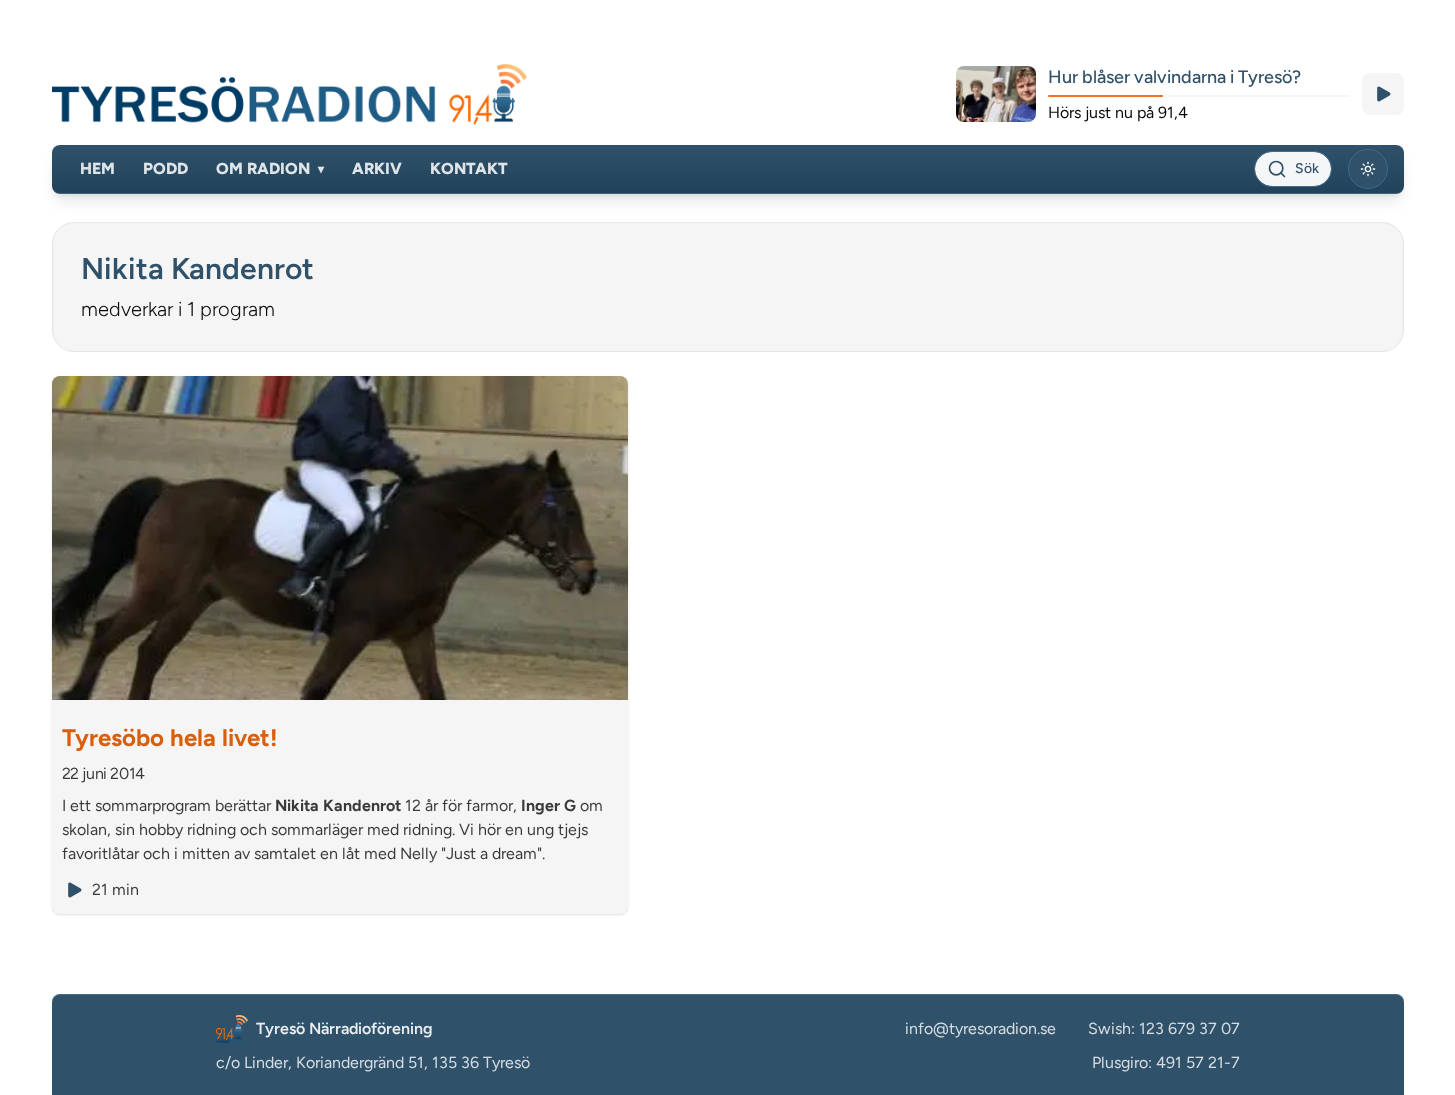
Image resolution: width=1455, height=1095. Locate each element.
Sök (1307, 168)
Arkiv (377, 168)
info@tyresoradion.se (980, 1028)
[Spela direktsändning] (1383, 94)
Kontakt (469, 168)
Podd (165, 168)
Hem (97, 168)
